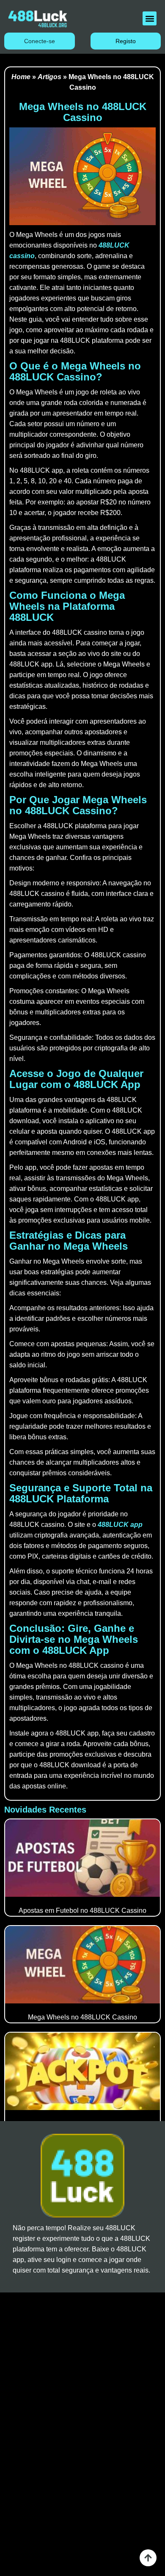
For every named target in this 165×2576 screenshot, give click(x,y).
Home (21, 77)
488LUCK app (120, 1525)
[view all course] (148, 2558)
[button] (150, 18)
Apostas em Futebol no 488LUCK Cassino (82, 1911)
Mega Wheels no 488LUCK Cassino (82, 2017)
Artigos (49, 77)
